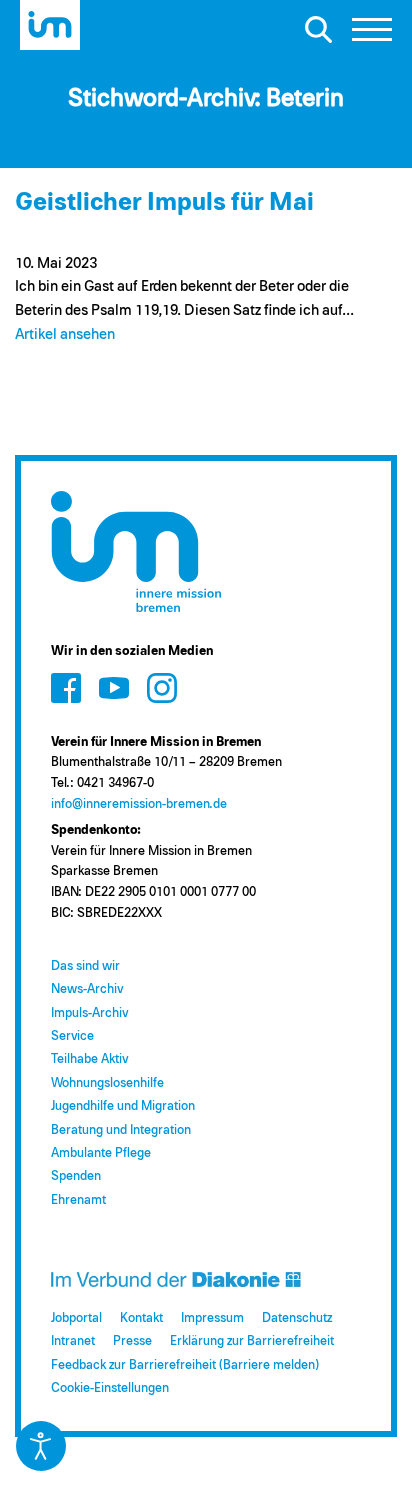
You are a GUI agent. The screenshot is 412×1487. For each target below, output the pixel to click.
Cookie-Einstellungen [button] (110, 1388)
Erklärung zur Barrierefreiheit (252, 1341)
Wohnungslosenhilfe (107, 1083)
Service (72, 1036)
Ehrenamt (78, 1200)
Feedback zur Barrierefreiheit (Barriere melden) (185, 1365)
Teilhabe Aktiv (89, 1059)
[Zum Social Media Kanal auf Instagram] (162, 687)
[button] (372, 35)
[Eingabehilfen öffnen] (41, 1446)
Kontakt (141, 1318)
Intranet (73, 1341)
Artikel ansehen (65, 334)
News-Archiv (87, 989)
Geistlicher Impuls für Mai (164, 202)
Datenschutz (297, 1318)
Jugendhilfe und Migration (123, 1106)
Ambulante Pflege (101, 1153)
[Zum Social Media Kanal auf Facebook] (66, 687)
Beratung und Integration (121, 1130)
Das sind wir (85, 966)
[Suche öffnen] (318, 29)
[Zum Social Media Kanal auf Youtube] (114, 687)
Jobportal (76, 1318)
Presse (132, 1341)
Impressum (212, 1318)
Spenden (76, 1176)
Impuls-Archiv (89, 1013)
